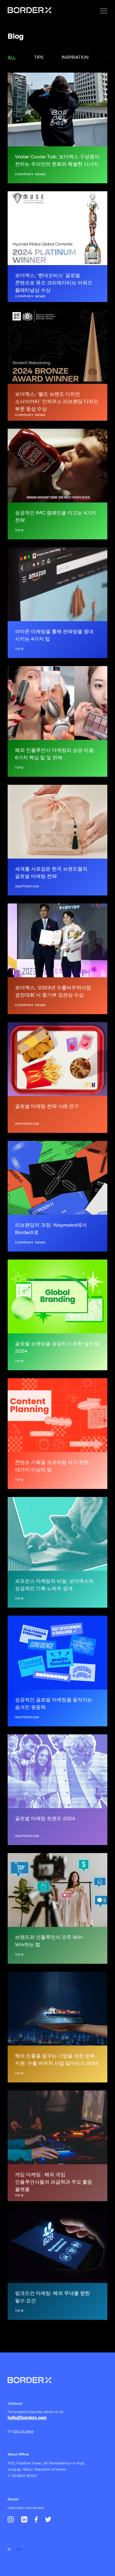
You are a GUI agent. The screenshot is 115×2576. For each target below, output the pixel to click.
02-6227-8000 (24, 2476)
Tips (39, 57)
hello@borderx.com (27, 2418)
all (12, 57)
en (19, 2549)
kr (9, 2549)
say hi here (23, 2431)
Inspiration (75, 57)
